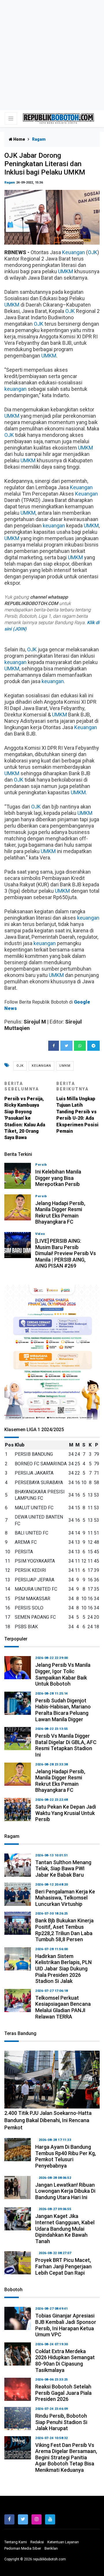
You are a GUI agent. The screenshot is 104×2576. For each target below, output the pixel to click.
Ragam (10, 183)
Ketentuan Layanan (63, 2542)
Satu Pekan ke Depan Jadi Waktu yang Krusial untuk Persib (66, 1813)
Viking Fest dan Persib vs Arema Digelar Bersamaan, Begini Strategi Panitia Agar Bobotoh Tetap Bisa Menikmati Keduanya (66, 2457)
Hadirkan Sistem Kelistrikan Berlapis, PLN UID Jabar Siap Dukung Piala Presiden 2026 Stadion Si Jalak (63, 1969)
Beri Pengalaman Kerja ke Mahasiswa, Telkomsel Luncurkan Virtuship (65, 1898)
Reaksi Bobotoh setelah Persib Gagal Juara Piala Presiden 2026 (63, 2393)
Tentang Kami (16, 2542)
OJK (93, 252)
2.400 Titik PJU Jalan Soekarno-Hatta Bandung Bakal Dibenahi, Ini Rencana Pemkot (48, 2120)
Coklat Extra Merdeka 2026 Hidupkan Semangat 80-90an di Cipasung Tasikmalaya (65, 2361)
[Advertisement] (52, 55)
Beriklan (51, 2548)
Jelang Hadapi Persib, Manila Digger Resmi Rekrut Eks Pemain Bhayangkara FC (60, 1213)
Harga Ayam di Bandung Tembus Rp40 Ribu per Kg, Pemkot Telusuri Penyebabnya (66, 2156)
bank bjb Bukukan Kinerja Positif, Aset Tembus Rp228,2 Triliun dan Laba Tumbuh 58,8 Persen (64, 1930)
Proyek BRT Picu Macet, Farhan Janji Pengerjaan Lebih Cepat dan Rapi (63, 2266)
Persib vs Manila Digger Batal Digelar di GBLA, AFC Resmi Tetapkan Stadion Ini (66, 1745)
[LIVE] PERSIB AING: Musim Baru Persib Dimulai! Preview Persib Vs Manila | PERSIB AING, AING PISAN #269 (66, 1253)
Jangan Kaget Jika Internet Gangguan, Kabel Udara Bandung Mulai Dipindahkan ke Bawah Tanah (65, 2228)
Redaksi (37, 2542)
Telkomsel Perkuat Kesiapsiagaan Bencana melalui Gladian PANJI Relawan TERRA (63, 2007)
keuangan (15, 389)
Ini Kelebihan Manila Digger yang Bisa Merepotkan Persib (58, 1178)
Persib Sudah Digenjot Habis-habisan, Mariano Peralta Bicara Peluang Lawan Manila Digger (63, 1710)
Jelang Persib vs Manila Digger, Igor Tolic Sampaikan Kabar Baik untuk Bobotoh (63, 1674)
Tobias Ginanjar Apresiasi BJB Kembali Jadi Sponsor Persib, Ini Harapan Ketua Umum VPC (66, 2325)
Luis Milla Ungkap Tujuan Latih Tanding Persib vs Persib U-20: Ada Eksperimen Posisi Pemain (77, 1108)
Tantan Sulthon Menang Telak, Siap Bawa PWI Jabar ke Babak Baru (63, 1869)
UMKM (66, 271)
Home (19, 139)
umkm (65, 1066)
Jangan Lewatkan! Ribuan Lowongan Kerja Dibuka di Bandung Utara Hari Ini (65, 2191)
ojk (20, 1066)
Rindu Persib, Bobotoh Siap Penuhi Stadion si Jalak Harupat (61, 2422)
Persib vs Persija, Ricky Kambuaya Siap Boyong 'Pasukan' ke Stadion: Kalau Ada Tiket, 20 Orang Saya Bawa (25, 1111)
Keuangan (74, 252)
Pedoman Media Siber (23, 2548)
